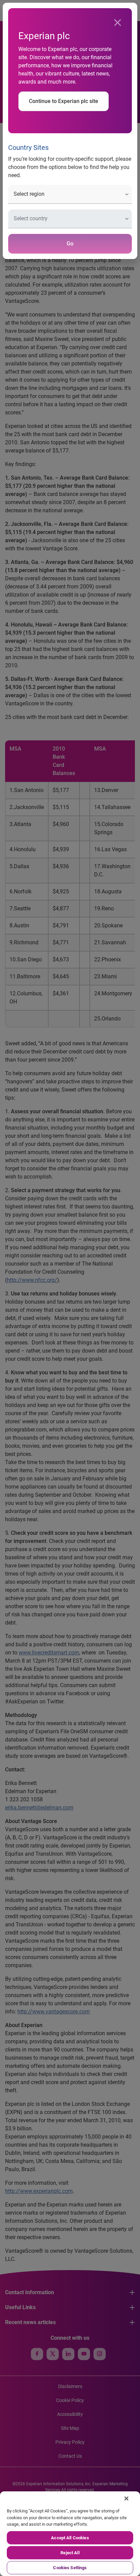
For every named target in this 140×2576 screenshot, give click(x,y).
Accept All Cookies (70, 2538)
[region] (70, 2534)
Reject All (70, 2553)
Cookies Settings (70, 2568)
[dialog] (70, 1288)
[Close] (118, 23)
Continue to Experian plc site (64, 101)
